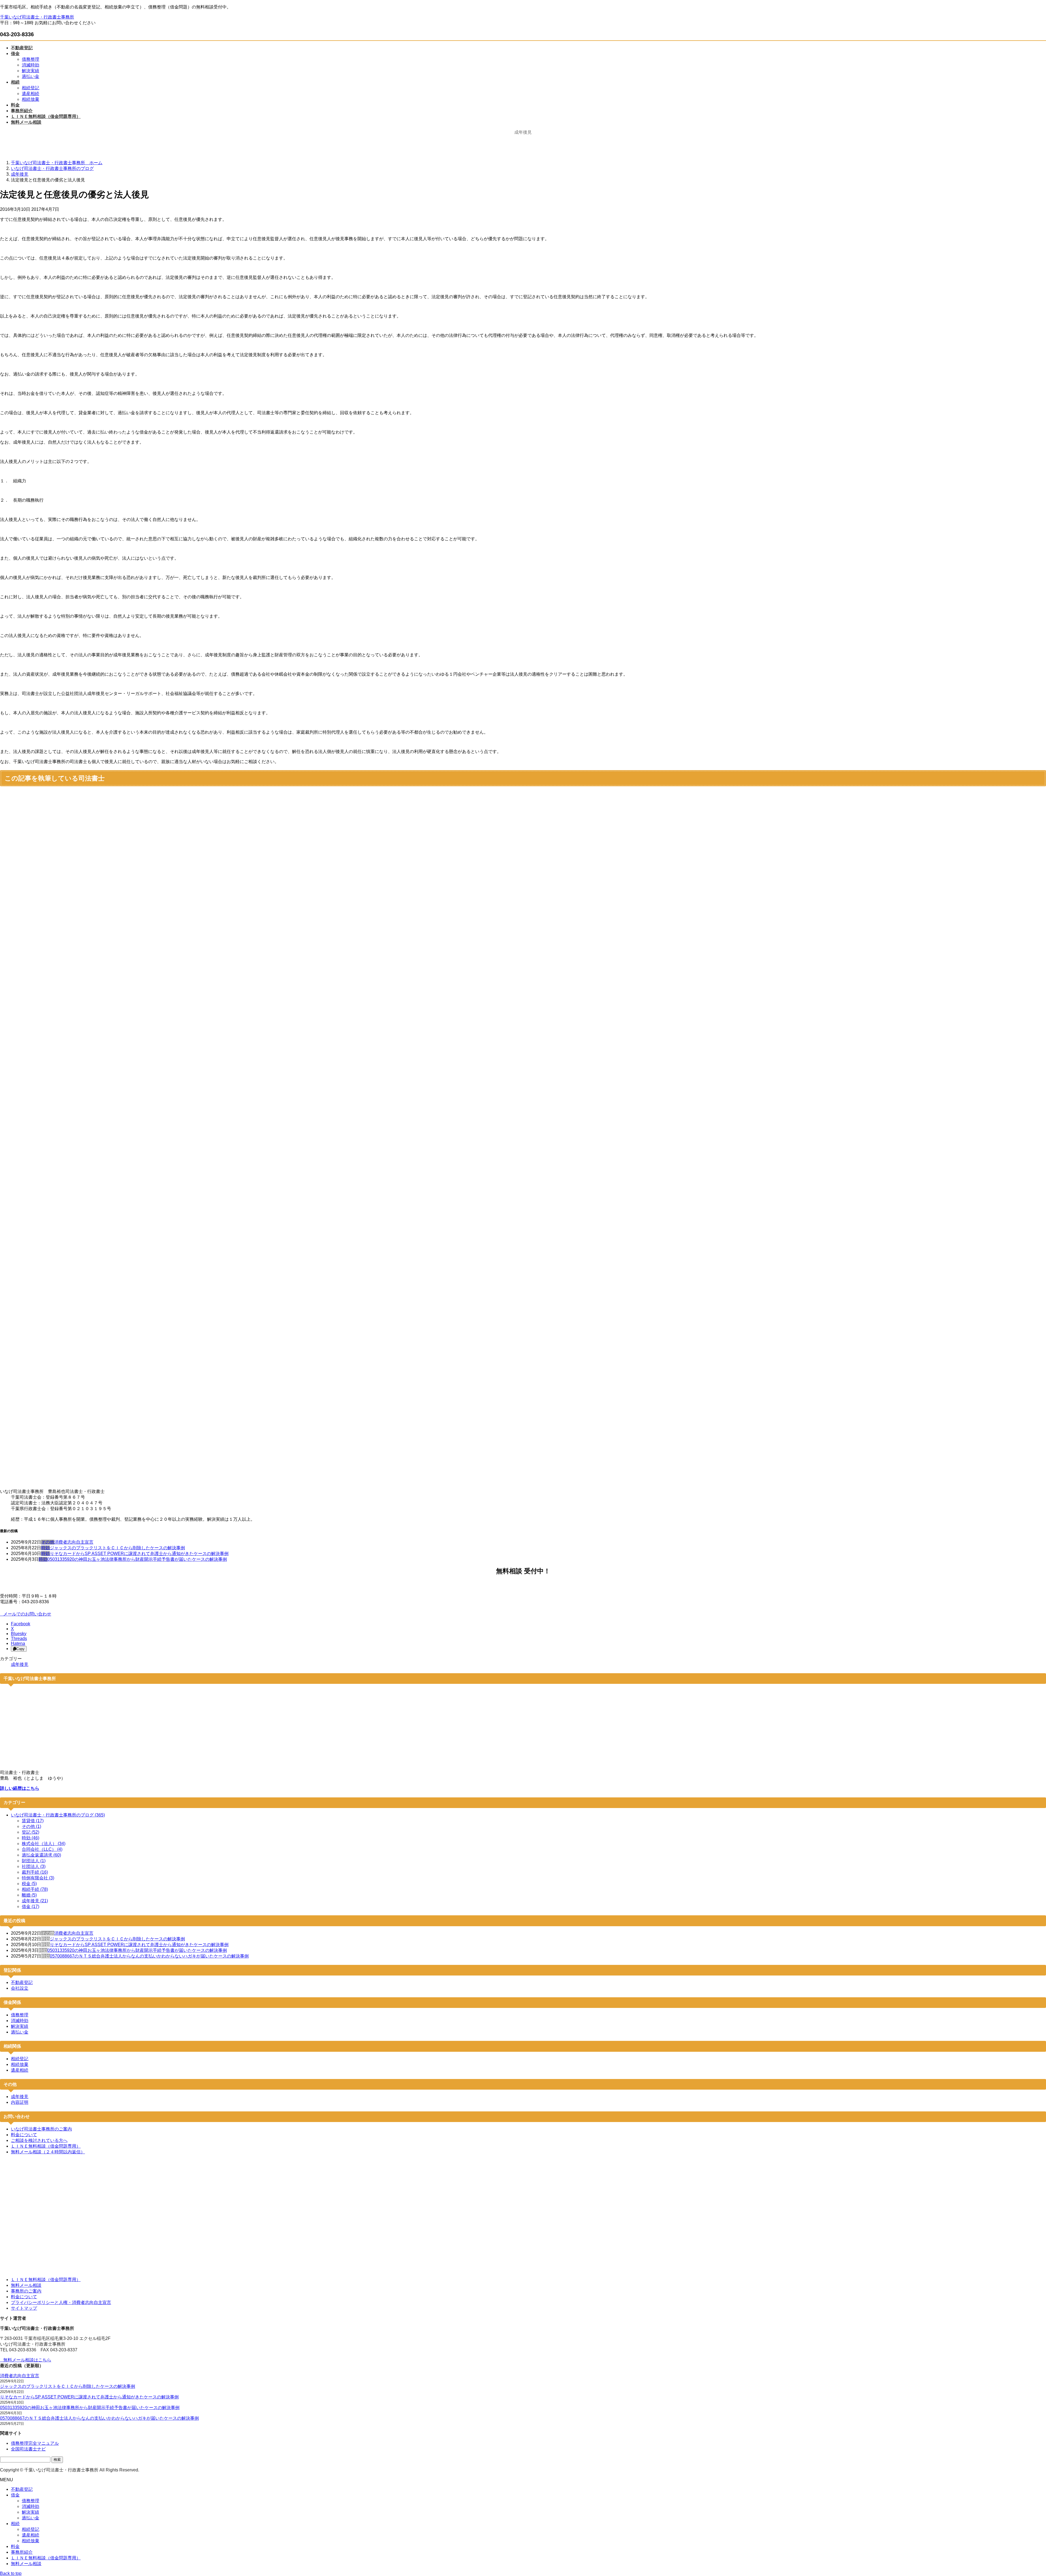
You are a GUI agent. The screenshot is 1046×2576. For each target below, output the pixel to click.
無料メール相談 (26, 2285)
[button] (523, 1614)
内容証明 (20, 2102)
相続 (15, 2524)
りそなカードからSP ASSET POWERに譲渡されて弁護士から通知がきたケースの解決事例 (139, 1554)
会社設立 (20, 1988)
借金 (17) (31, 1906)
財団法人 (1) (34, 1861)
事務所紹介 (22, 2552)
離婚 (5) (29, 1895)
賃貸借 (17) (33, 1821)
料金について (24, 2135)
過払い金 (31, 76)
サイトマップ (24, 2308)
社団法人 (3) (34, 1866)
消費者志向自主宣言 (74, 1542)
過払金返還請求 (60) (41, 1855)
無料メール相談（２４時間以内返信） (48, 2152)
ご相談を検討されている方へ (39, 2140)
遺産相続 (31, 94)
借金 (15, 2495)
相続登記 (31, 88)
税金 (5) (29, 1884)
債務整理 (31, 59)
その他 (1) (31, 1826)
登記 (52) (31, 1832)
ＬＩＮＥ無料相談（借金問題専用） (46, 2146)
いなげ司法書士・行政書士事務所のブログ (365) (58, 1815)
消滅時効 (31, 65)
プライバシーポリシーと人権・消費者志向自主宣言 (61, 2302)
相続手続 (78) (35, 1889)
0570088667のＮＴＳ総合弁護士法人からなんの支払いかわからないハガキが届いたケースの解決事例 (149, 1956)
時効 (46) (31, 1838)
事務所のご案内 (26, 2291)
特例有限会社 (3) (38, 1878)
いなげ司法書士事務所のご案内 (41, 2129)
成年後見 (20, 1664)
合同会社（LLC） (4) (42, 1849)
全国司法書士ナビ (28, 2449)
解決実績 (31, 71)
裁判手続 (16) (35, 1872)
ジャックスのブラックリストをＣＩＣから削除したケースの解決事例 (117, 1548)
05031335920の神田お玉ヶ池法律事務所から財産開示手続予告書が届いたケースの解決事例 (137, 1559)
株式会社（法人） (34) (44, 1844)
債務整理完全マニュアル (35, 2443)
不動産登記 (22, 1982)
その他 (48, 1542)
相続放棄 (31, 99)
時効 (45, 1548)
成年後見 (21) (35, 1901)
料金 (15, 2546)
